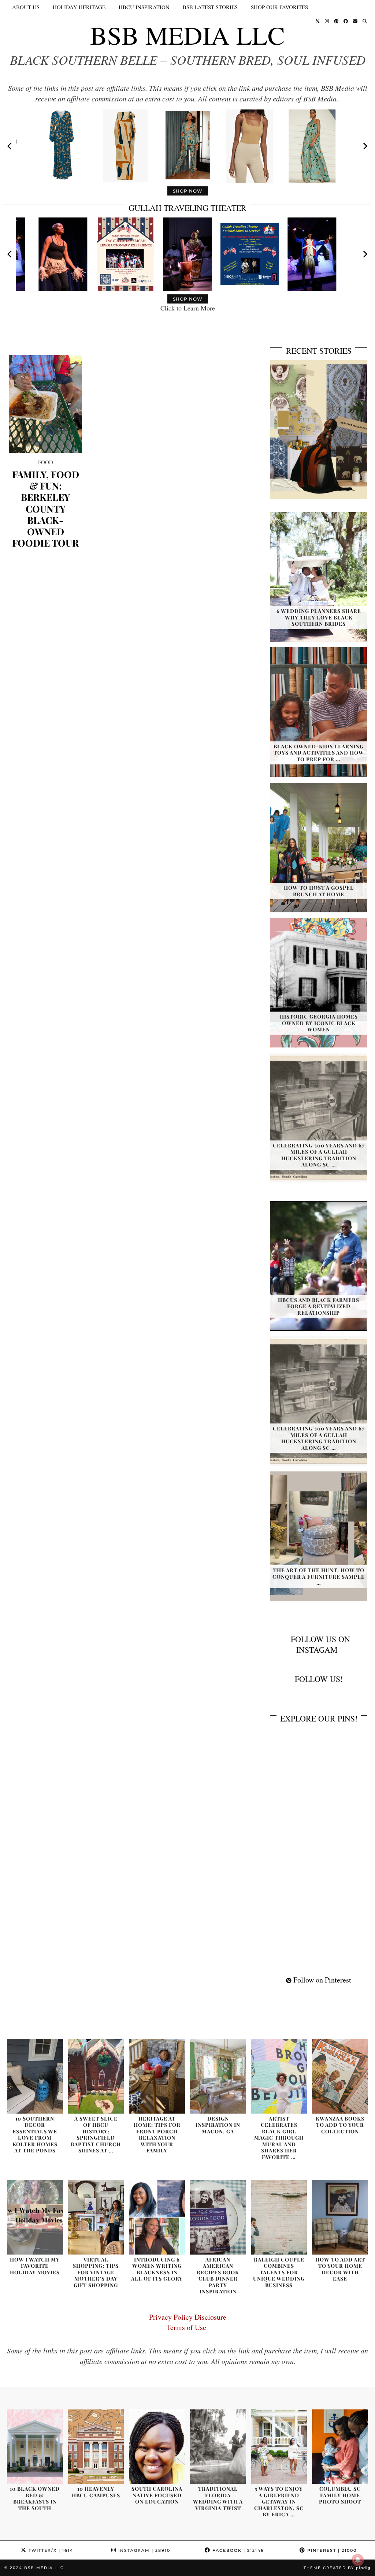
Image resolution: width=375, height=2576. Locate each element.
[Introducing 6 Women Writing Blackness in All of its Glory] (157, 2217)
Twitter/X (50, 2550)
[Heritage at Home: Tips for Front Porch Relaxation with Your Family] (157, 2076)
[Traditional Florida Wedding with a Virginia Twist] (218, 2447)
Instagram (143, 2550)
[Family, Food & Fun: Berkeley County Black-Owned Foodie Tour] (45, 404)
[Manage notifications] (358, 2560)
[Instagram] (327, 21)
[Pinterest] (336, 21)
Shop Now (188, 191)
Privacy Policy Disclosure (188, 2317)
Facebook (237, 2550)
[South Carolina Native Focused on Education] (157, 2447)
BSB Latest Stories (210, 7)
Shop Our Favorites (279, 7)
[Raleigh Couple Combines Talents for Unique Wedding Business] (279, 2217)
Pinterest (331, 2550)
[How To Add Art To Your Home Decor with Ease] (340, 2217)
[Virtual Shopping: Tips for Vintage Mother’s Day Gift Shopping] (96, 2217)
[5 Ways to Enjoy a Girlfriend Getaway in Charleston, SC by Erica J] (279, 2447)
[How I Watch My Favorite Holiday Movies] (35, 2217)
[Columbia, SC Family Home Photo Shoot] (340, 2447)
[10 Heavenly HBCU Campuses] (96, 2447)
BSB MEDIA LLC (187, 35)
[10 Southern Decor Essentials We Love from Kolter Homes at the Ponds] (35, 2076)
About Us (26, 7)
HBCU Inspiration (144, 7)
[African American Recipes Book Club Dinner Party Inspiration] (218, 2217)
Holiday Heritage (79, 7)
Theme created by (337, 2568)
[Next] (365, 146)
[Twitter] (318, 21)
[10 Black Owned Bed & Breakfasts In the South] (35, 2447)
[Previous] (10, 146)
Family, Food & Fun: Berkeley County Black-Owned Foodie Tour (46, 509)
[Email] (355, 21)
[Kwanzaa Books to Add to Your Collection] (340, 2076)
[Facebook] (346, 21)
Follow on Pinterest (321, 1980)
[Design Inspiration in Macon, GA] (218, 2076)
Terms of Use (188, 2327)
